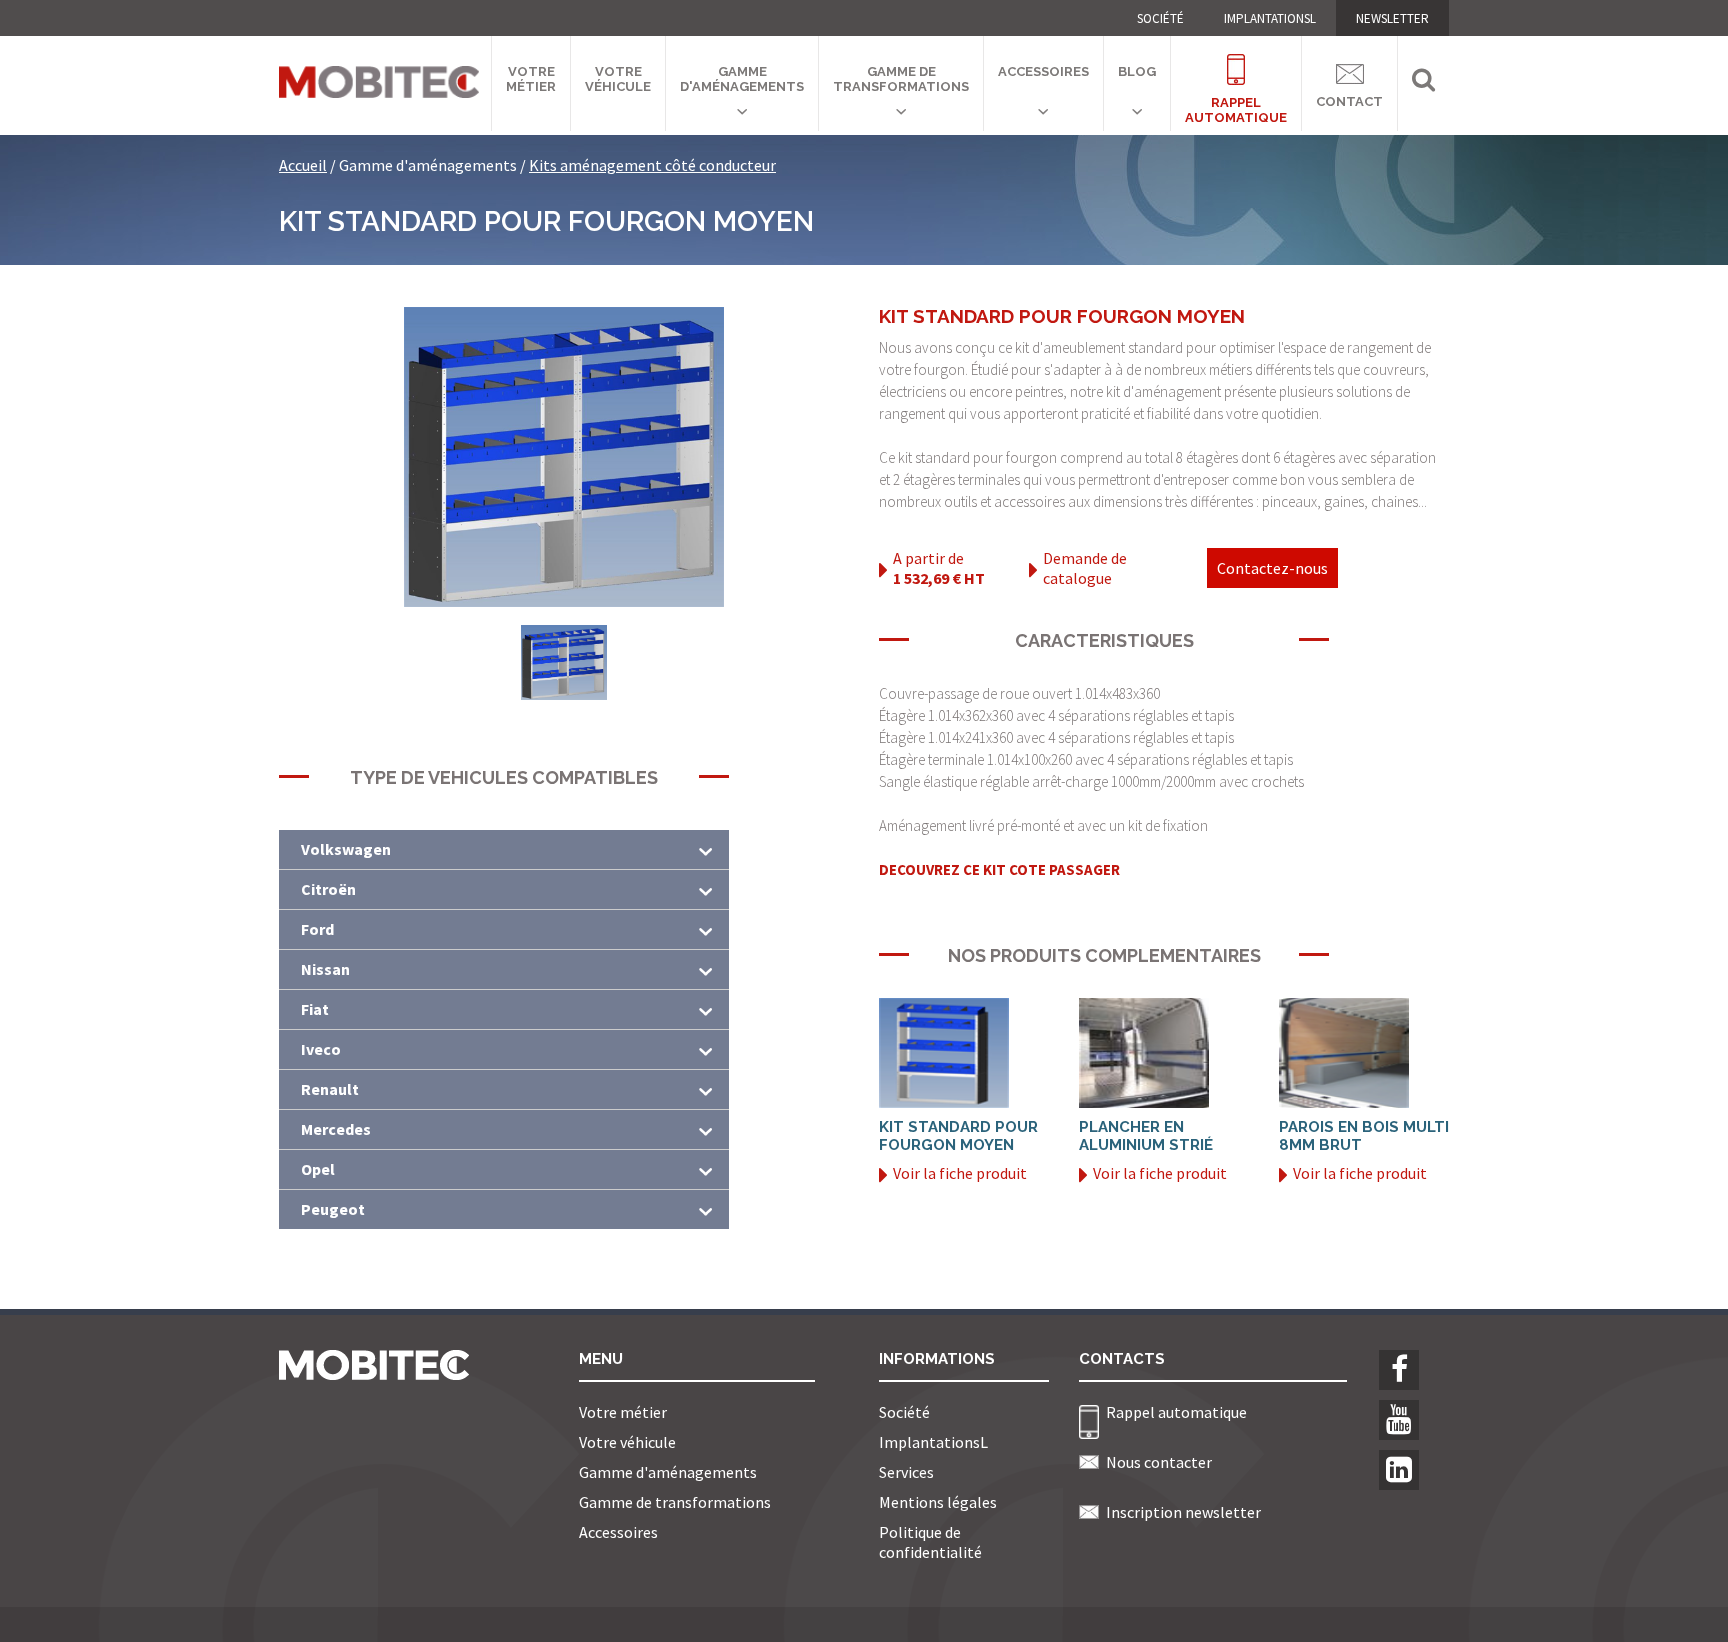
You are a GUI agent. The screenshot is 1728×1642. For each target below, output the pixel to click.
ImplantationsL (1270, 18)
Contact (1349, 97)
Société (1160, 18)
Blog (1137, 71)
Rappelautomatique (1236, 98)
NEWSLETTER (1392, 18)
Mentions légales (938, 1502)
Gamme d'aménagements (742, 79)
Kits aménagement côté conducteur (652, 165)
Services (906, 1472)
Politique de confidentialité (930, 1542)
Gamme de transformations (901, 79)
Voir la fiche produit (960, 1173)
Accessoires (1043, 71)
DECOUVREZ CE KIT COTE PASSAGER (999, 869)
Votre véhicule (618, 79)
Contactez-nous (1272, 568)
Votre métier (531, 79)
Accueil (303, 165)
